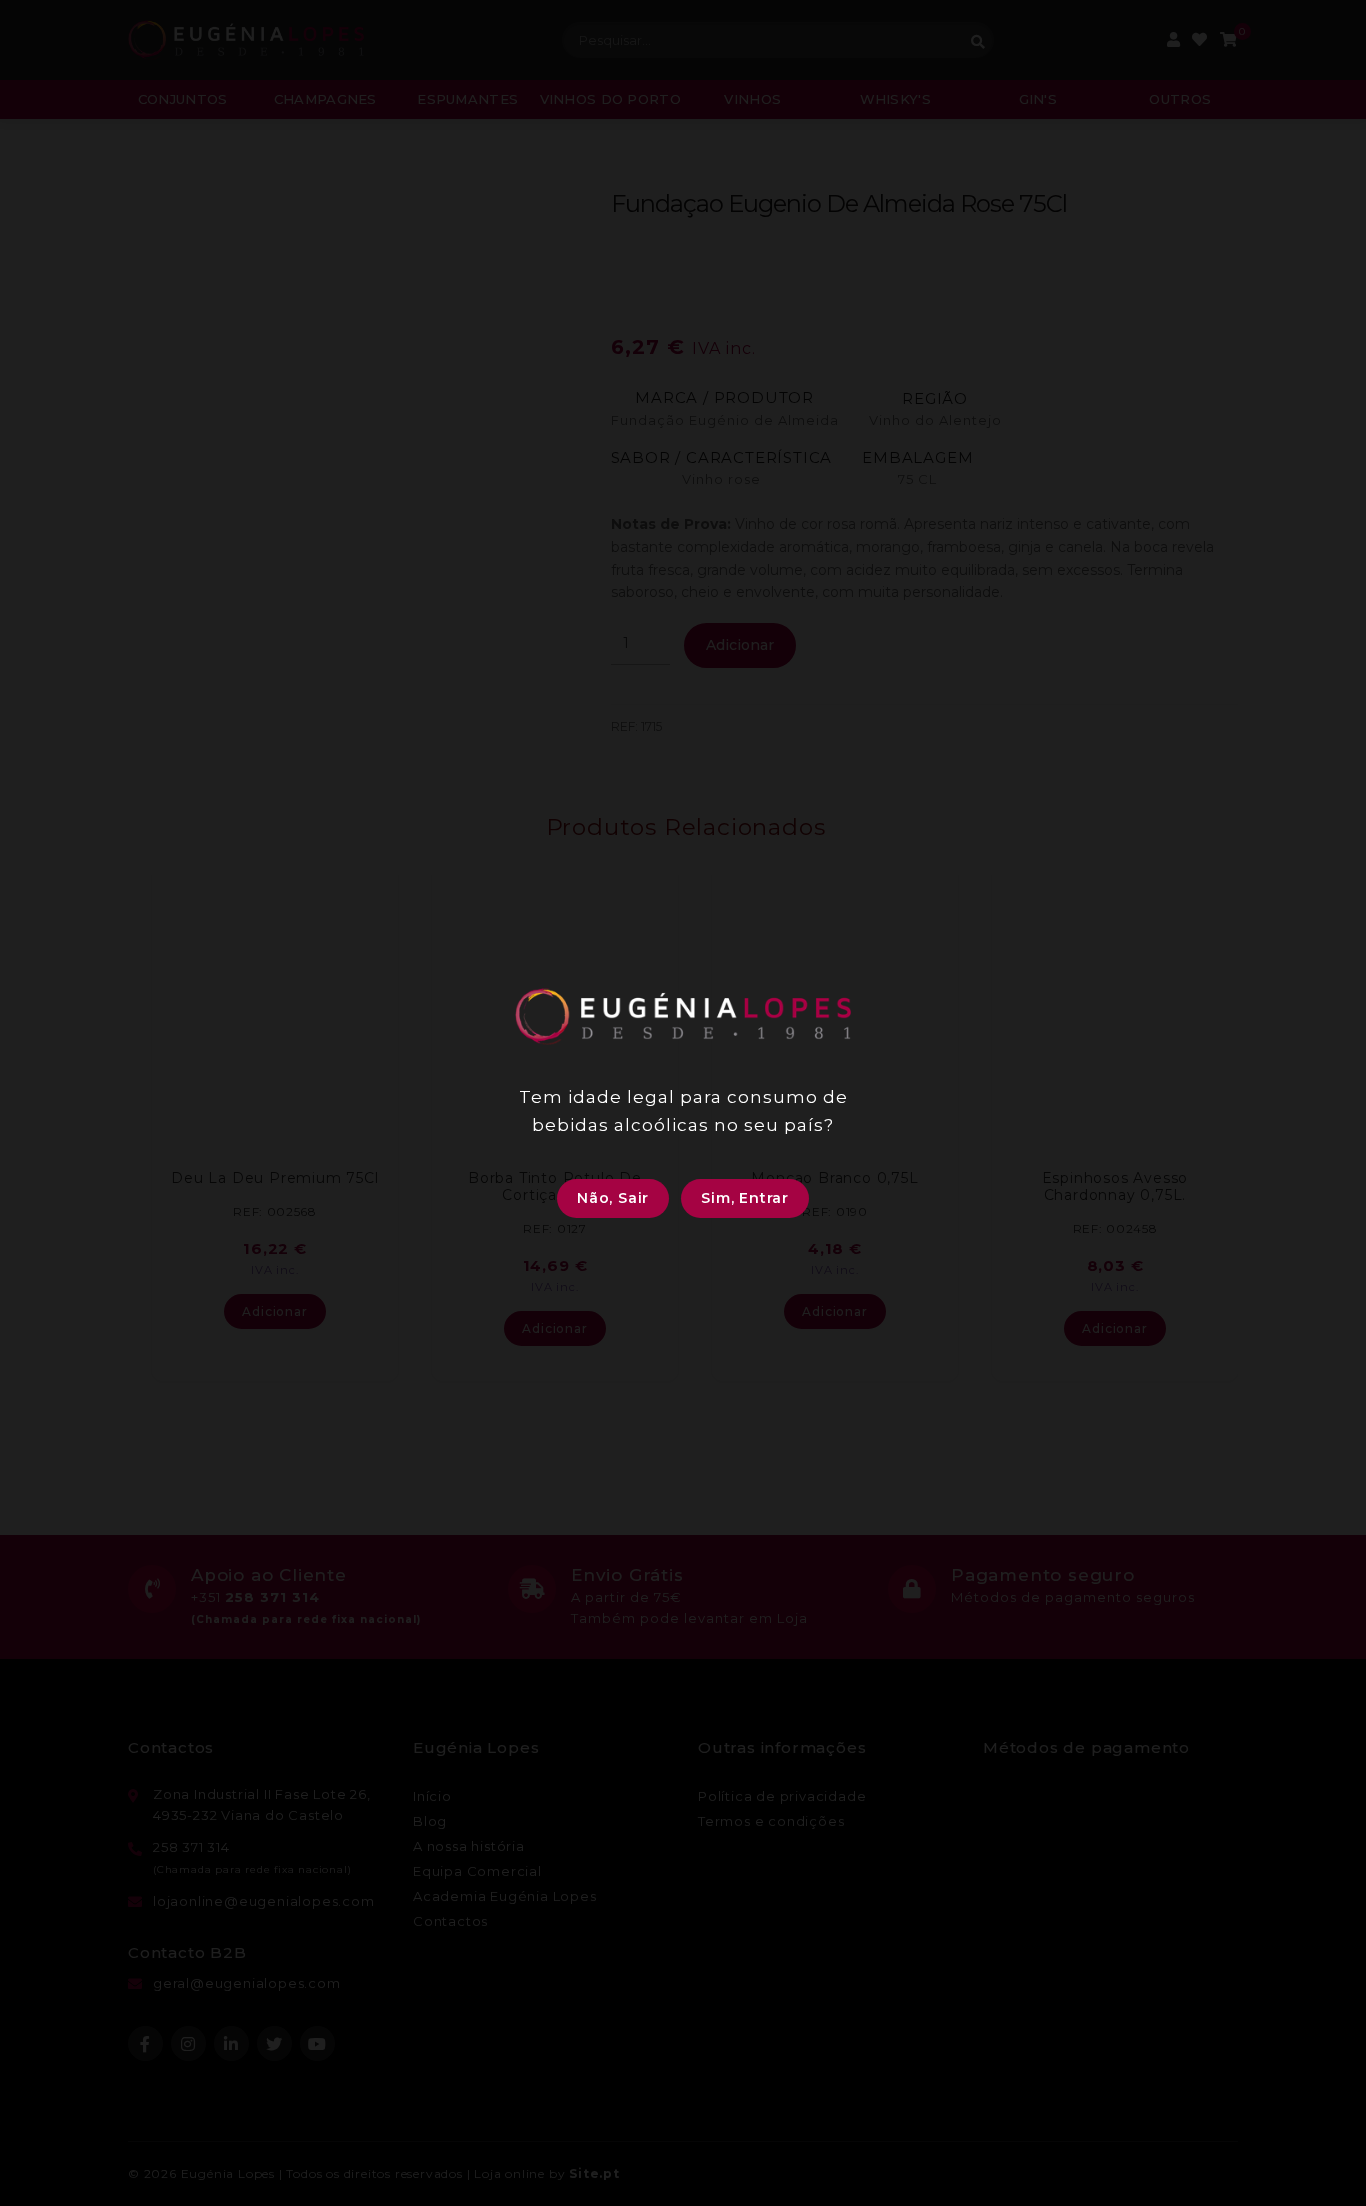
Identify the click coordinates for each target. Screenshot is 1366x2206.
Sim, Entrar (745, 1198)
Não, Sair (613, 1198)
